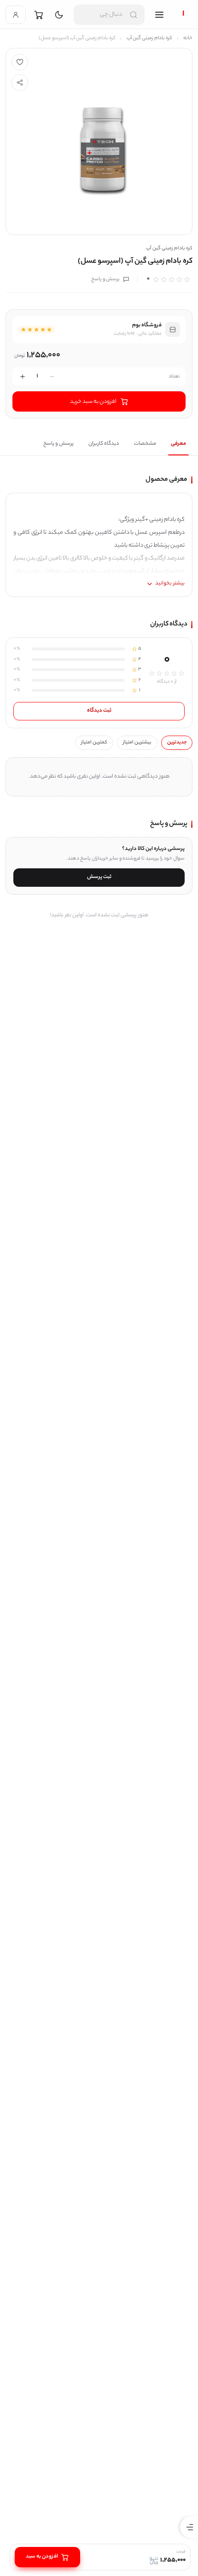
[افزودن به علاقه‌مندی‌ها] (20, 62)
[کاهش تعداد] (52, 377)
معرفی (178, 444)
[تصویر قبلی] (20, 141)
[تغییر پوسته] (59, 15)
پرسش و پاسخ (105, 279)
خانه (188, 38)
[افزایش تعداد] (23, 377)
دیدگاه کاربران (104, 444)
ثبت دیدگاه (99, 711)
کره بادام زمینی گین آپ (149, 38)
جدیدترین (177, 743)
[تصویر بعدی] (178, 141)
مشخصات (145, 444)
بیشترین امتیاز (137, 743)
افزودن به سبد (42, 2557)
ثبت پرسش (99, 877)
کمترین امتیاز (94, 743)
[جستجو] (134, 15)
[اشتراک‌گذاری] (20, 83)
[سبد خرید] (39, 15)
